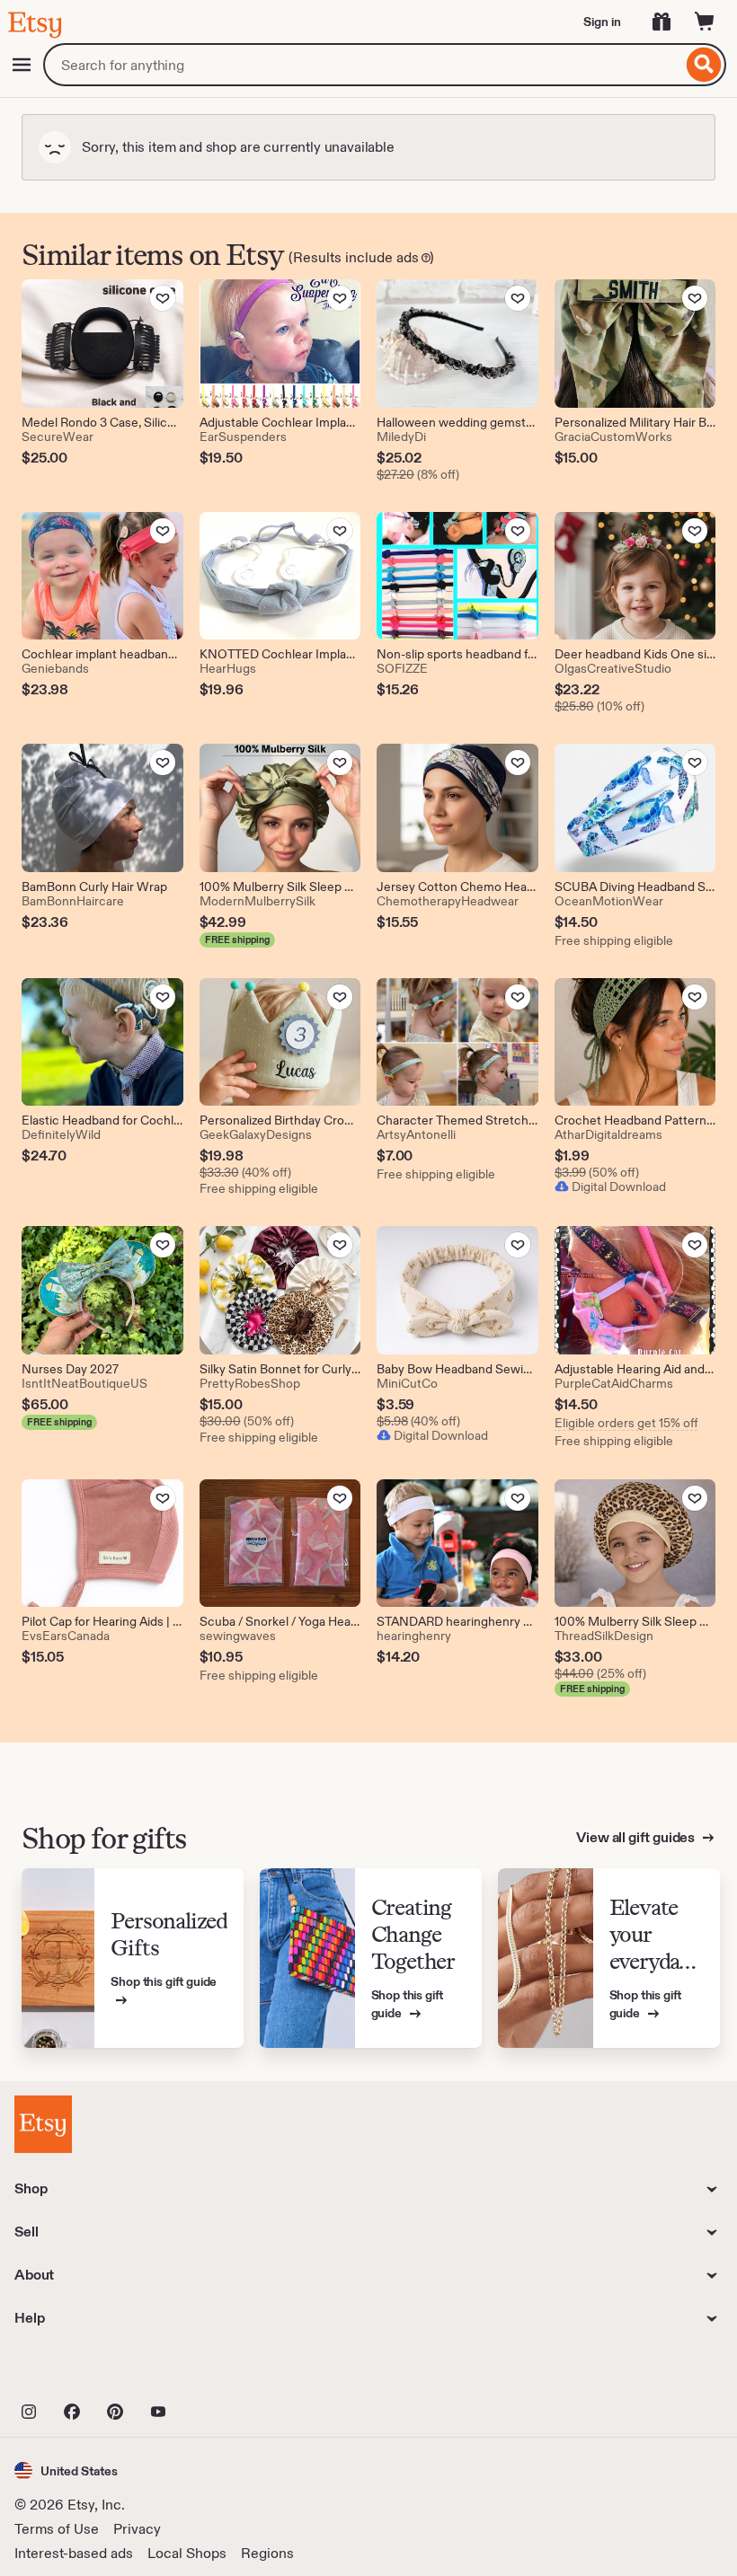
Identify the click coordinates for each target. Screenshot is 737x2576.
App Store (75, 2372)
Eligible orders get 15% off (626, 1423)
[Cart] (705, 22)
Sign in (602, 22)
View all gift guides (637, 1837)
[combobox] (363, 65)
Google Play (211, 2372)
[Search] (704, 65)
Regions (267, 2553)
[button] (66, 2470)
